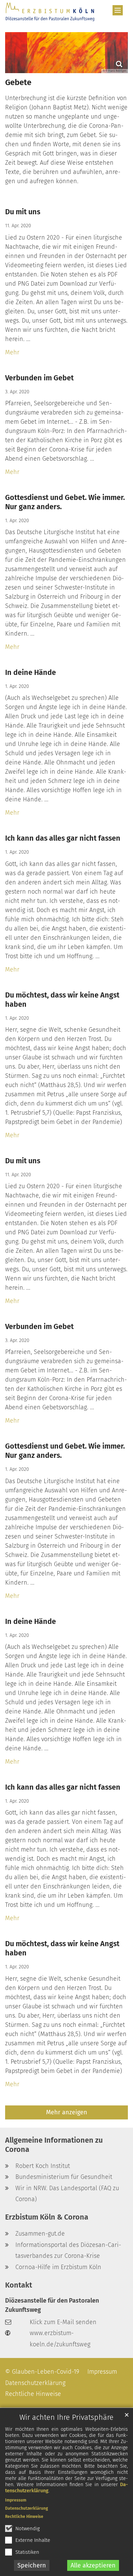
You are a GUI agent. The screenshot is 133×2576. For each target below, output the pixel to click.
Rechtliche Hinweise (24, 2517)
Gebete (18, 82)
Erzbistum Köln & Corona (47, 2217)
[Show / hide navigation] (118, 10)
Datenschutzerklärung (27, 2508)
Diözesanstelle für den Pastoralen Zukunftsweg (52, 2305)
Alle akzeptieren (93, 2565)
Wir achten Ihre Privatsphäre (66, 2417)
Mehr (12, 352)
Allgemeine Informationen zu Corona (54, 2145)
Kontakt (19, 2285)
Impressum (16, 2500)
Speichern (32, 2565)
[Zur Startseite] (50, 12)
